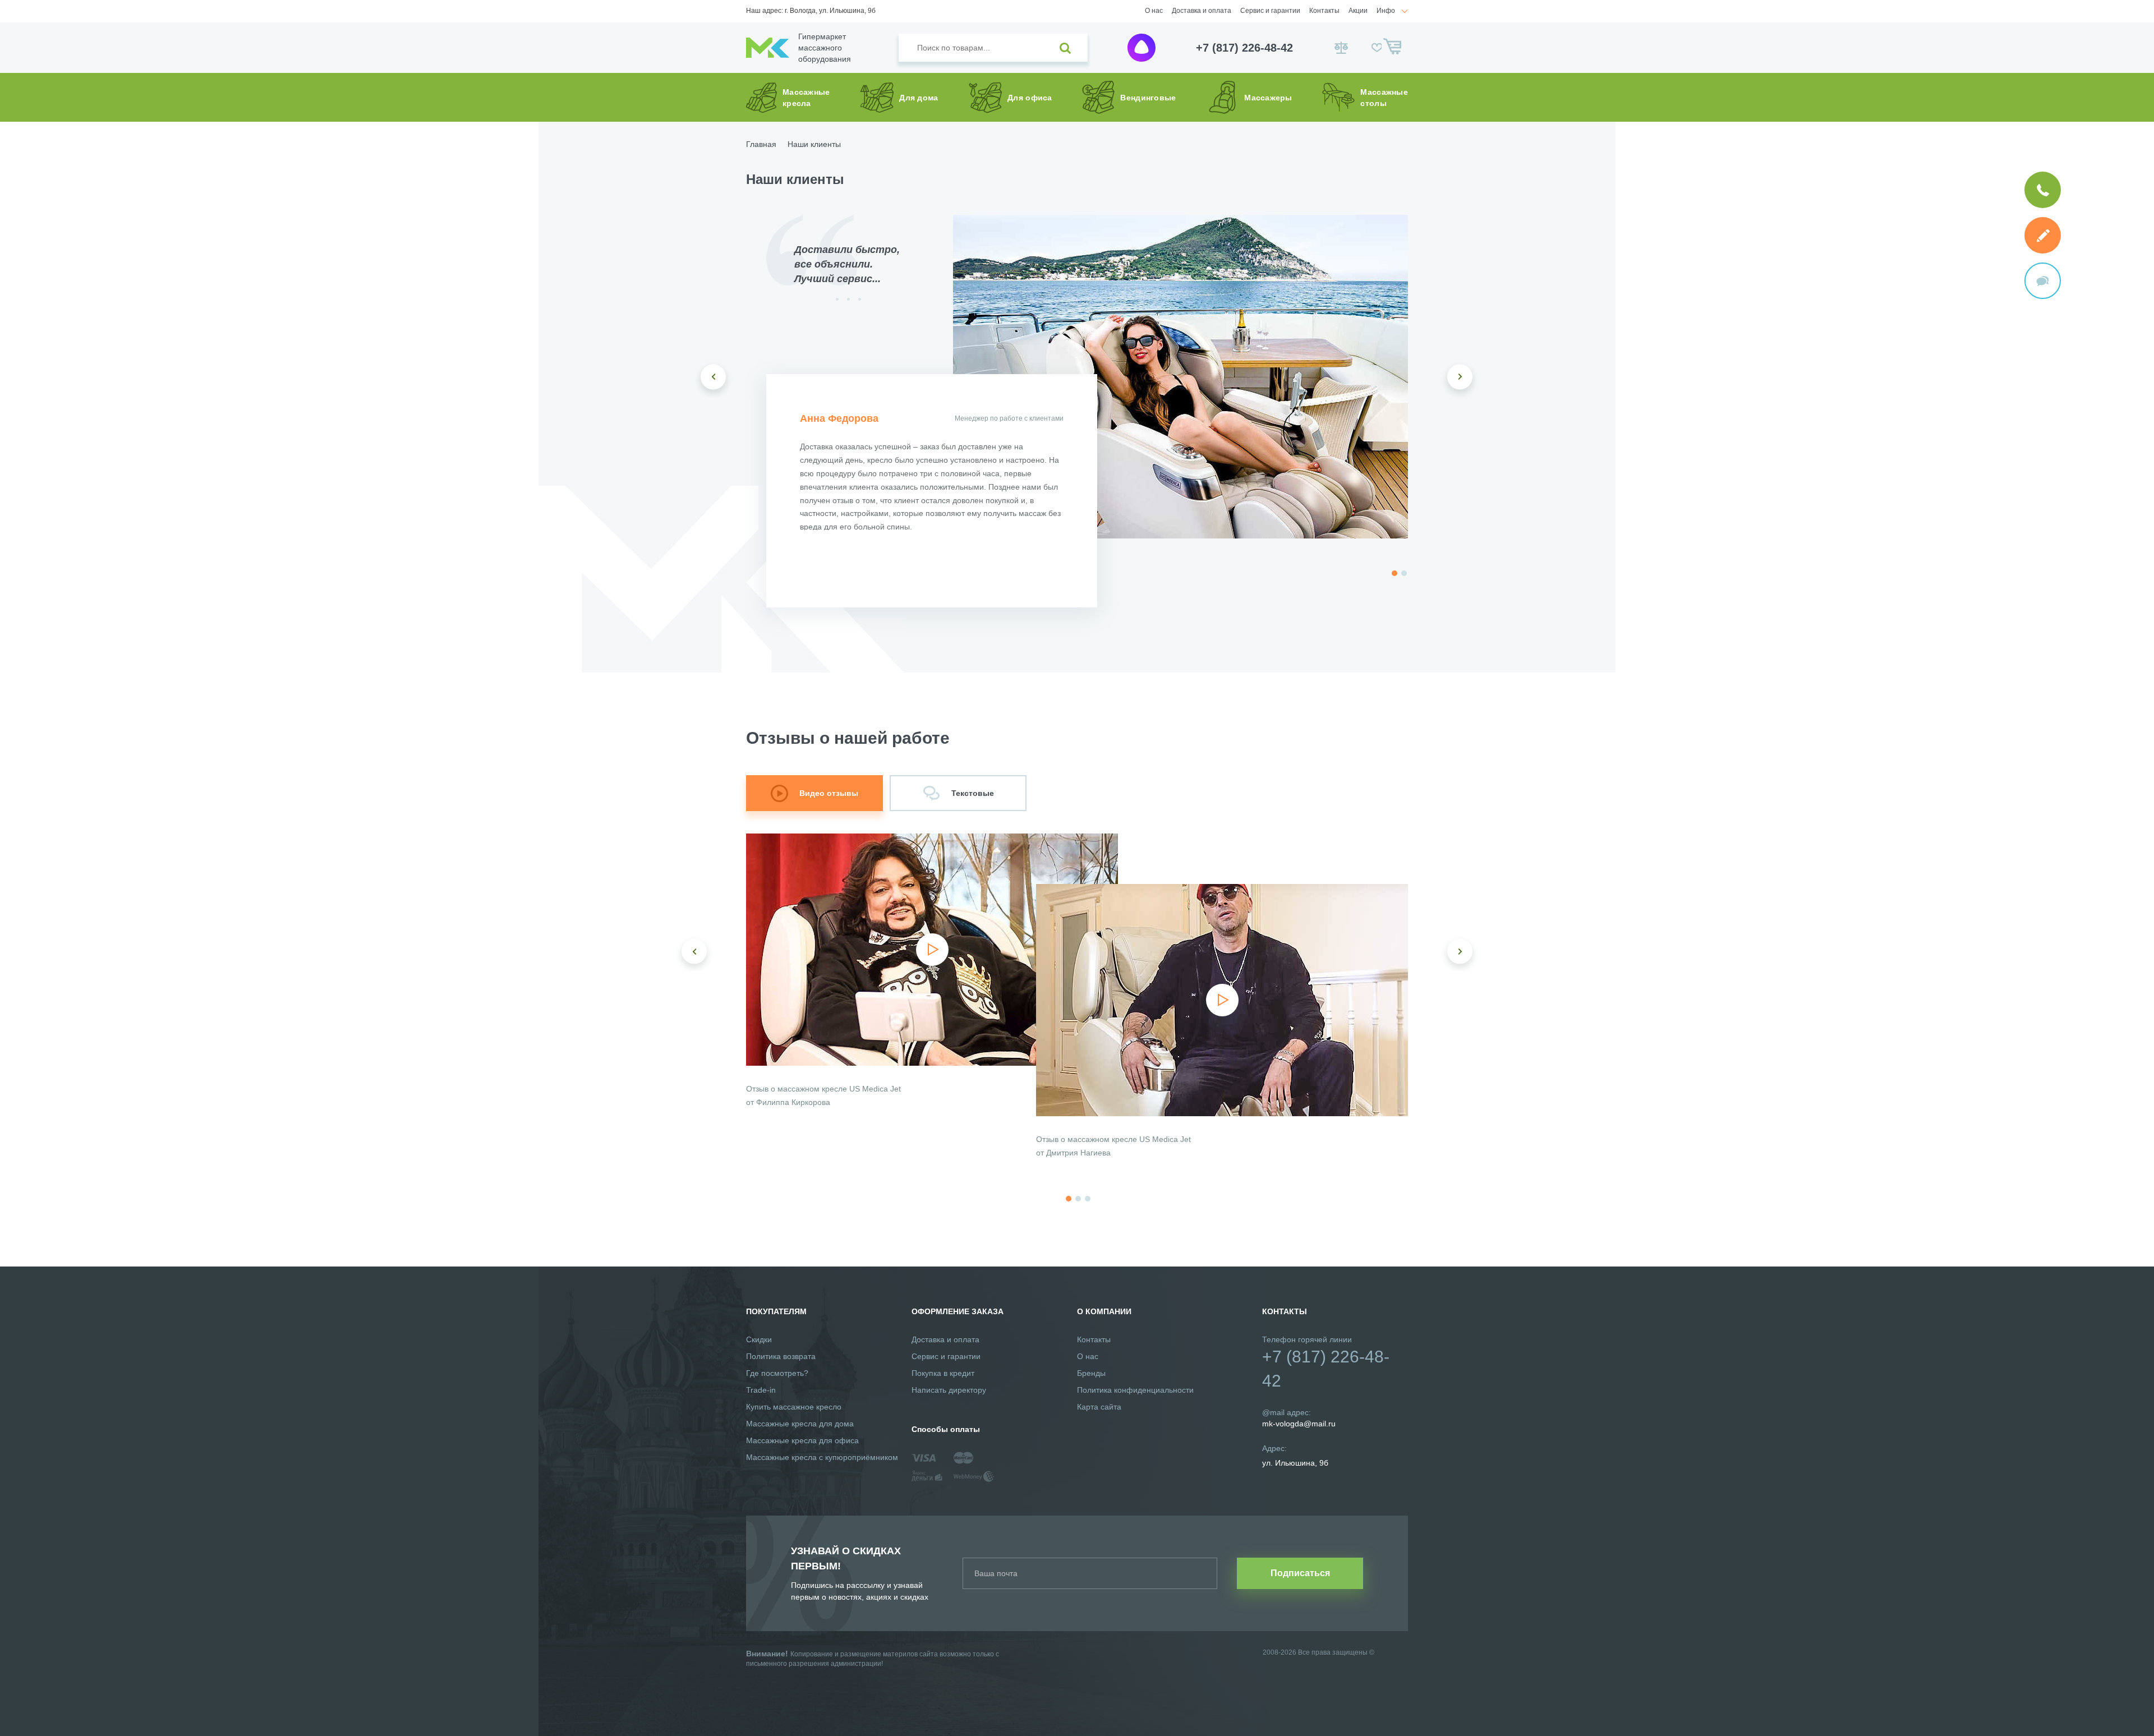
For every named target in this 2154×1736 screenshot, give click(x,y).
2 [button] (1404, 573)
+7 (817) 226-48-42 (1244, 48)
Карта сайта (1099, 1407)
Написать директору (949, 1390)
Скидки (759, 1339)
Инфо (1386, 11)
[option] (1180, 377)
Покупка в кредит (943, 1373)
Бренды (1091, 1373)
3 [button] (1088, 1199)
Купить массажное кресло (794, 1407)
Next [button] (1460, 377)
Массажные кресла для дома (800, 1424)
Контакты (1324, 11)
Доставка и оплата (1202, 11)
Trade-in (761, 1390)
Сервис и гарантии (1270, 11)
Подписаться (1300, 1573)
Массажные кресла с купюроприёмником (822, 1457)
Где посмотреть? (777, 1373)
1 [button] (1394, 573)
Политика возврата (781, 1356)
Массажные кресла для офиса (802, 1440)
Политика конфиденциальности (1135, 1390)
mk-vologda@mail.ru (1299, 1424)
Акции (1358, 11)
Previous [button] (713, 377)
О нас (1154, 11)
